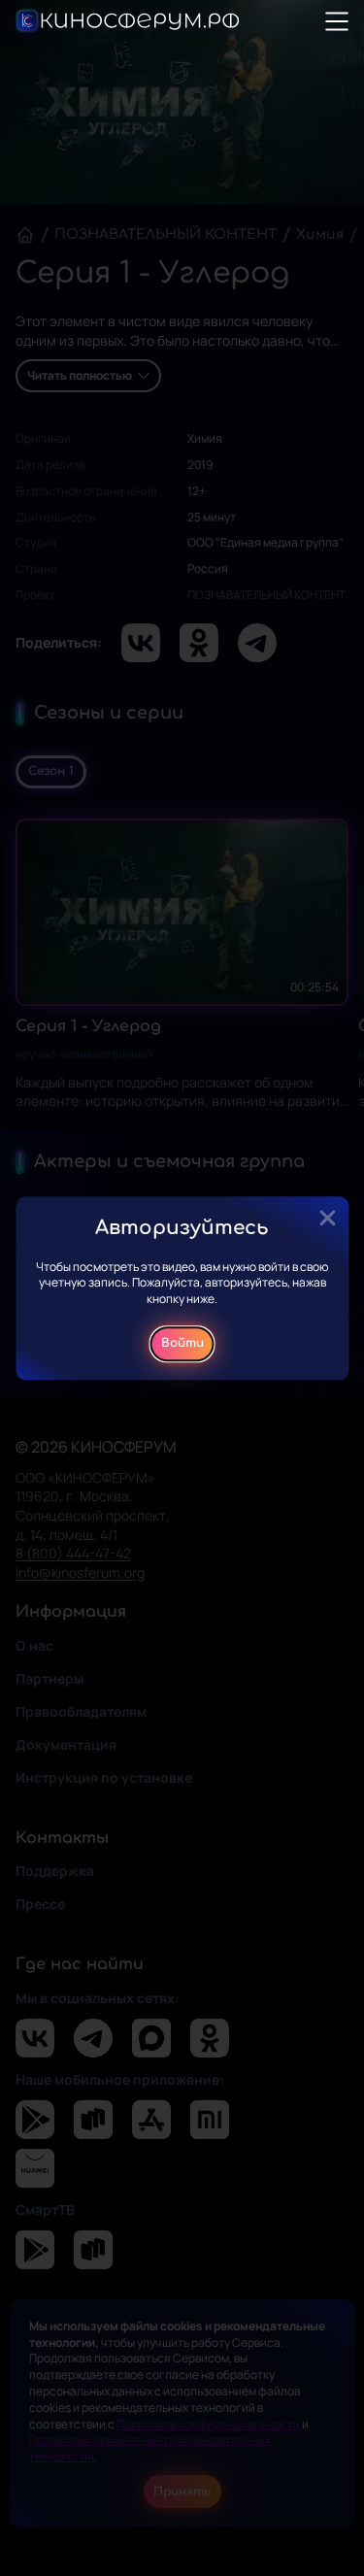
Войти (182, 1344)
